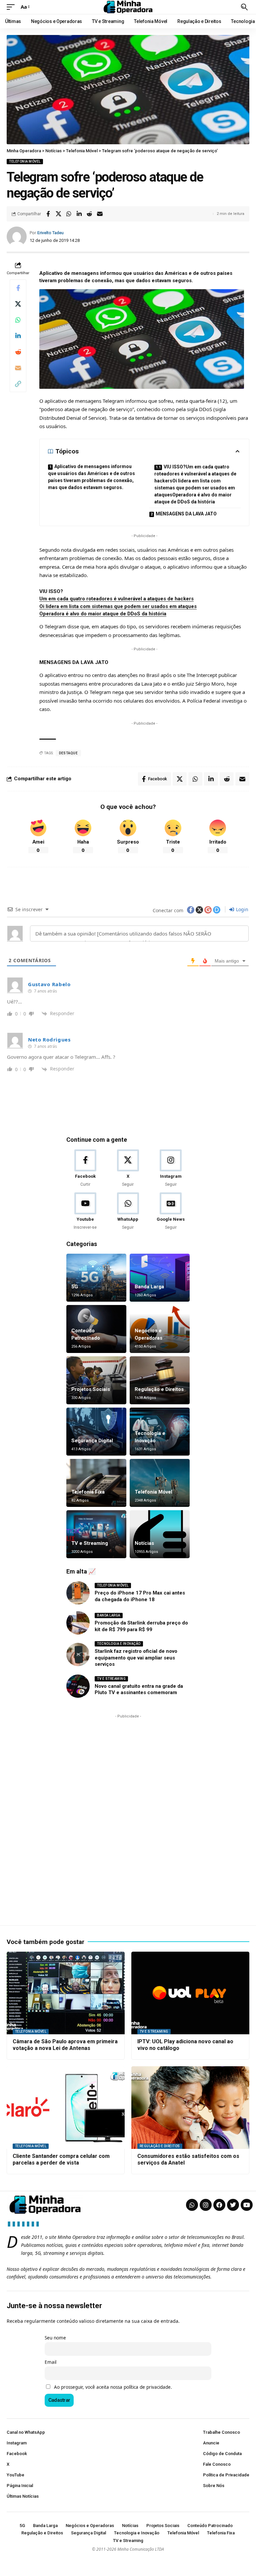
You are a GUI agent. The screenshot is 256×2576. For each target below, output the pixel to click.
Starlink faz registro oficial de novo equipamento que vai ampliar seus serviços (136, 1658)
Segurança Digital (92, 1441)
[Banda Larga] (160, 1278)
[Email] (100, 214)
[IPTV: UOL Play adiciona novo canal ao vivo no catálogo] (190, 1993)
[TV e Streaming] (96, 1534)
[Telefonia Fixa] (96, 1483)
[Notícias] (160, 1534)
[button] (12, 7)
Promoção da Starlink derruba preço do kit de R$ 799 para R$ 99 (141, 1626)
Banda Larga (149, 1287)
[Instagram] (171, 1169)
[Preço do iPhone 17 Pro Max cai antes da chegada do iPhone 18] (78, 1593)
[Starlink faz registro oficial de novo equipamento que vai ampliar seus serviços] (78, 1654)
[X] (128, 1169)
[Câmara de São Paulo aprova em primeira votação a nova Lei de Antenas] (66, 1993)
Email (50, 2362)
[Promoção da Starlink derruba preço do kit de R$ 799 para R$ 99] (78, 1623)
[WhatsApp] (128, 1212)
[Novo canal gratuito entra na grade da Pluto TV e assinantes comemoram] (78, 1686)
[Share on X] (58, 214)
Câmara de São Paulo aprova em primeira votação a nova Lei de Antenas (65, 2045)
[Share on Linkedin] (79, 214)
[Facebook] (85, 1169)
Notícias (144, 1543)
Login (241, 909)
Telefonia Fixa (88, 1492)
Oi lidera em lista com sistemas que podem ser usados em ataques (118, 606)
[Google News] (171, 1212)
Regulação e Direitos (159, 1389)
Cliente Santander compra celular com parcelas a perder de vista (61, 2160)
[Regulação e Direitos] (160, 1380)
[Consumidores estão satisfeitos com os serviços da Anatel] (190, 2108)
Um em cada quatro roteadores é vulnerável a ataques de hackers (116, 599)
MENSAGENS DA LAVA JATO (186, 514)
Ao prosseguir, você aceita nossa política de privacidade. (113, 2387)
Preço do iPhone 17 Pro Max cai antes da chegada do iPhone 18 (140, 1596)
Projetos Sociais (91, 1389)
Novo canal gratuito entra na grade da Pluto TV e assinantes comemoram (139, 1689)
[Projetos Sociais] (96, 1380)
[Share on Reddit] (89, 214)
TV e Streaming (90, 1543)
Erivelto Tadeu (50, 233)
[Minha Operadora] (128, 7)
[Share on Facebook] (48, 214)
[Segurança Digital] (96, 1432)
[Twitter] (233, 2205)
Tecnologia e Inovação (119, 1644)
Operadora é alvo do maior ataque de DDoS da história (103, 614)
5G (75, 1287)
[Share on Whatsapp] (69, 214)
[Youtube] (85, 1212)
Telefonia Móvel (25, 161)
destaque (68, 753)
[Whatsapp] (192, 2205)
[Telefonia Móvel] (160, 1483)
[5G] (96, 1278)
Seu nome (55, 2338)
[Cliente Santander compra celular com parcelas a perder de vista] (66, 2108)
